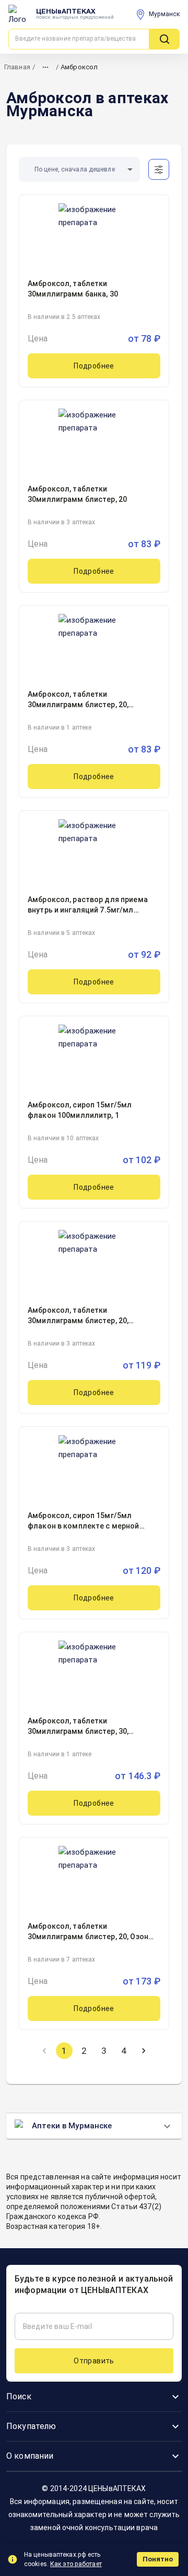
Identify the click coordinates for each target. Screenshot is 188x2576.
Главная (17, 67)
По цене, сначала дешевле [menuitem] (75, 169)
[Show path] (45, 67)
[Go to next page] (144, 2051)
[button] (79, 170)
